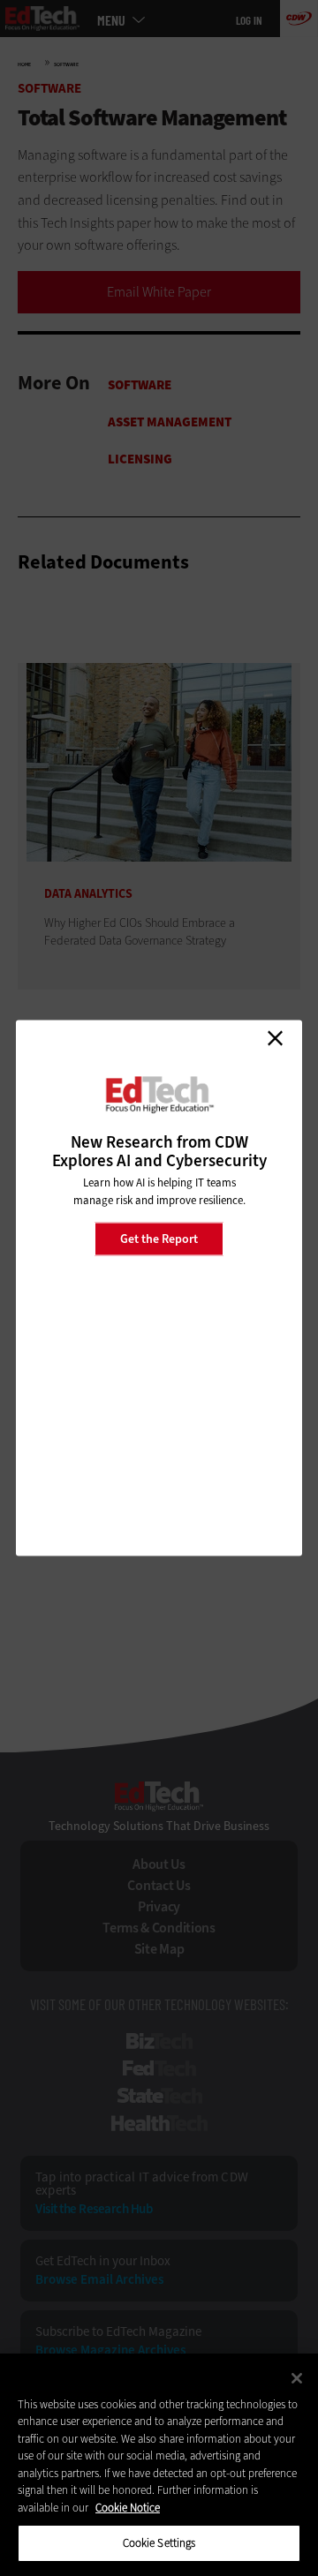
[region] (159, 2465)
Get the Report (159, 1238)
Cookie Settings (159, 2543)
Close (275, 1038)
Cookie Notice (128, 2508)
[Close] (297, 2378)
